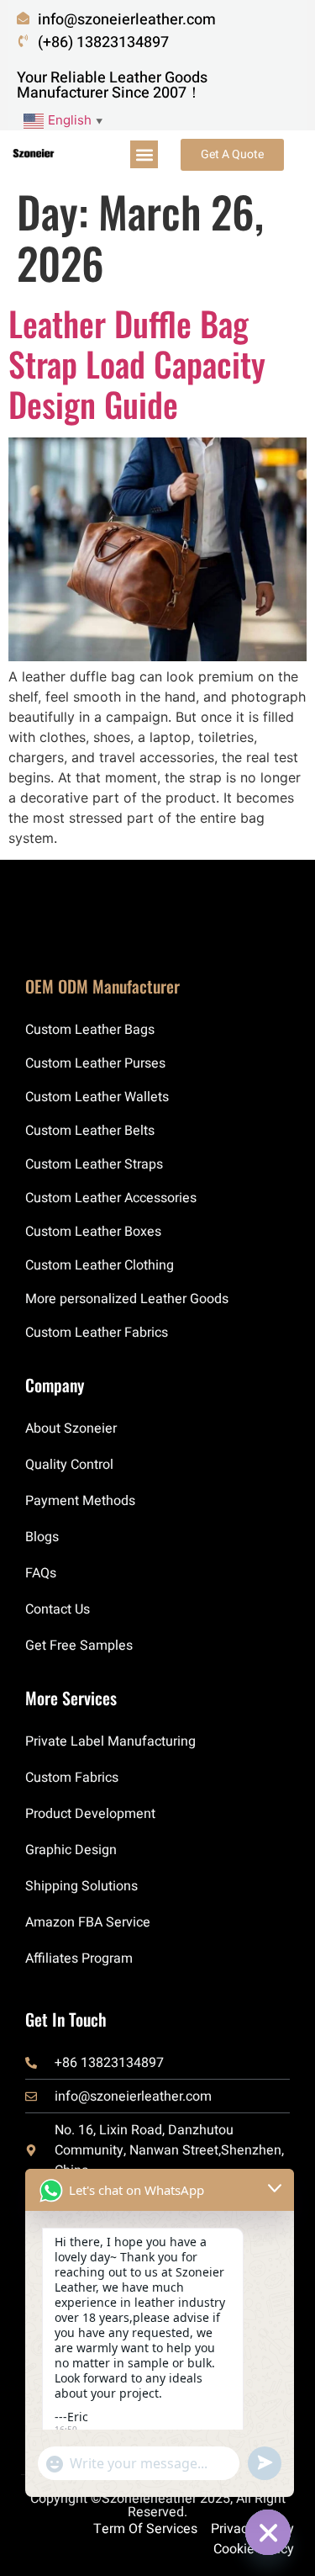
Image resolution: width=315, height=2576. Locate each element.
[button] (144, 154)
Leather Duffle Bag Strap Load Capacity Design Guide (137, 363)
